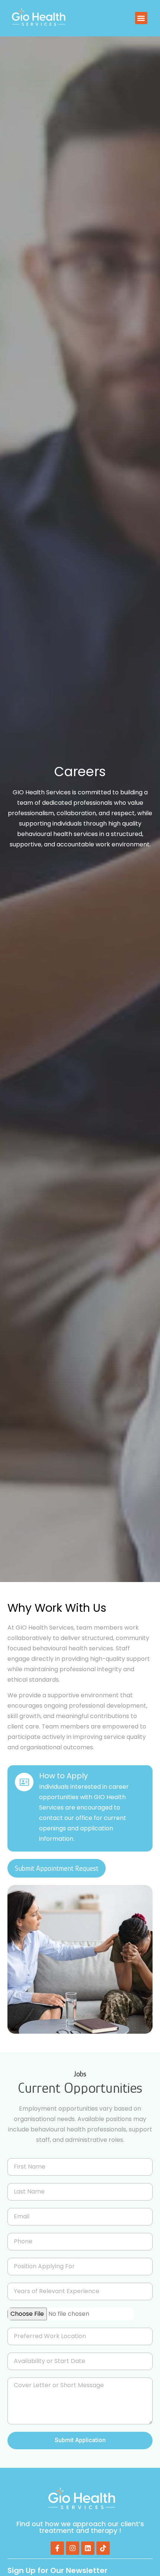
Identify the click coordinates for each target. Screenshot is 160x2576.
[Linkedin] (88, 2548)
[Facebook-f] (57, 2548)
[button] (141, 18)
